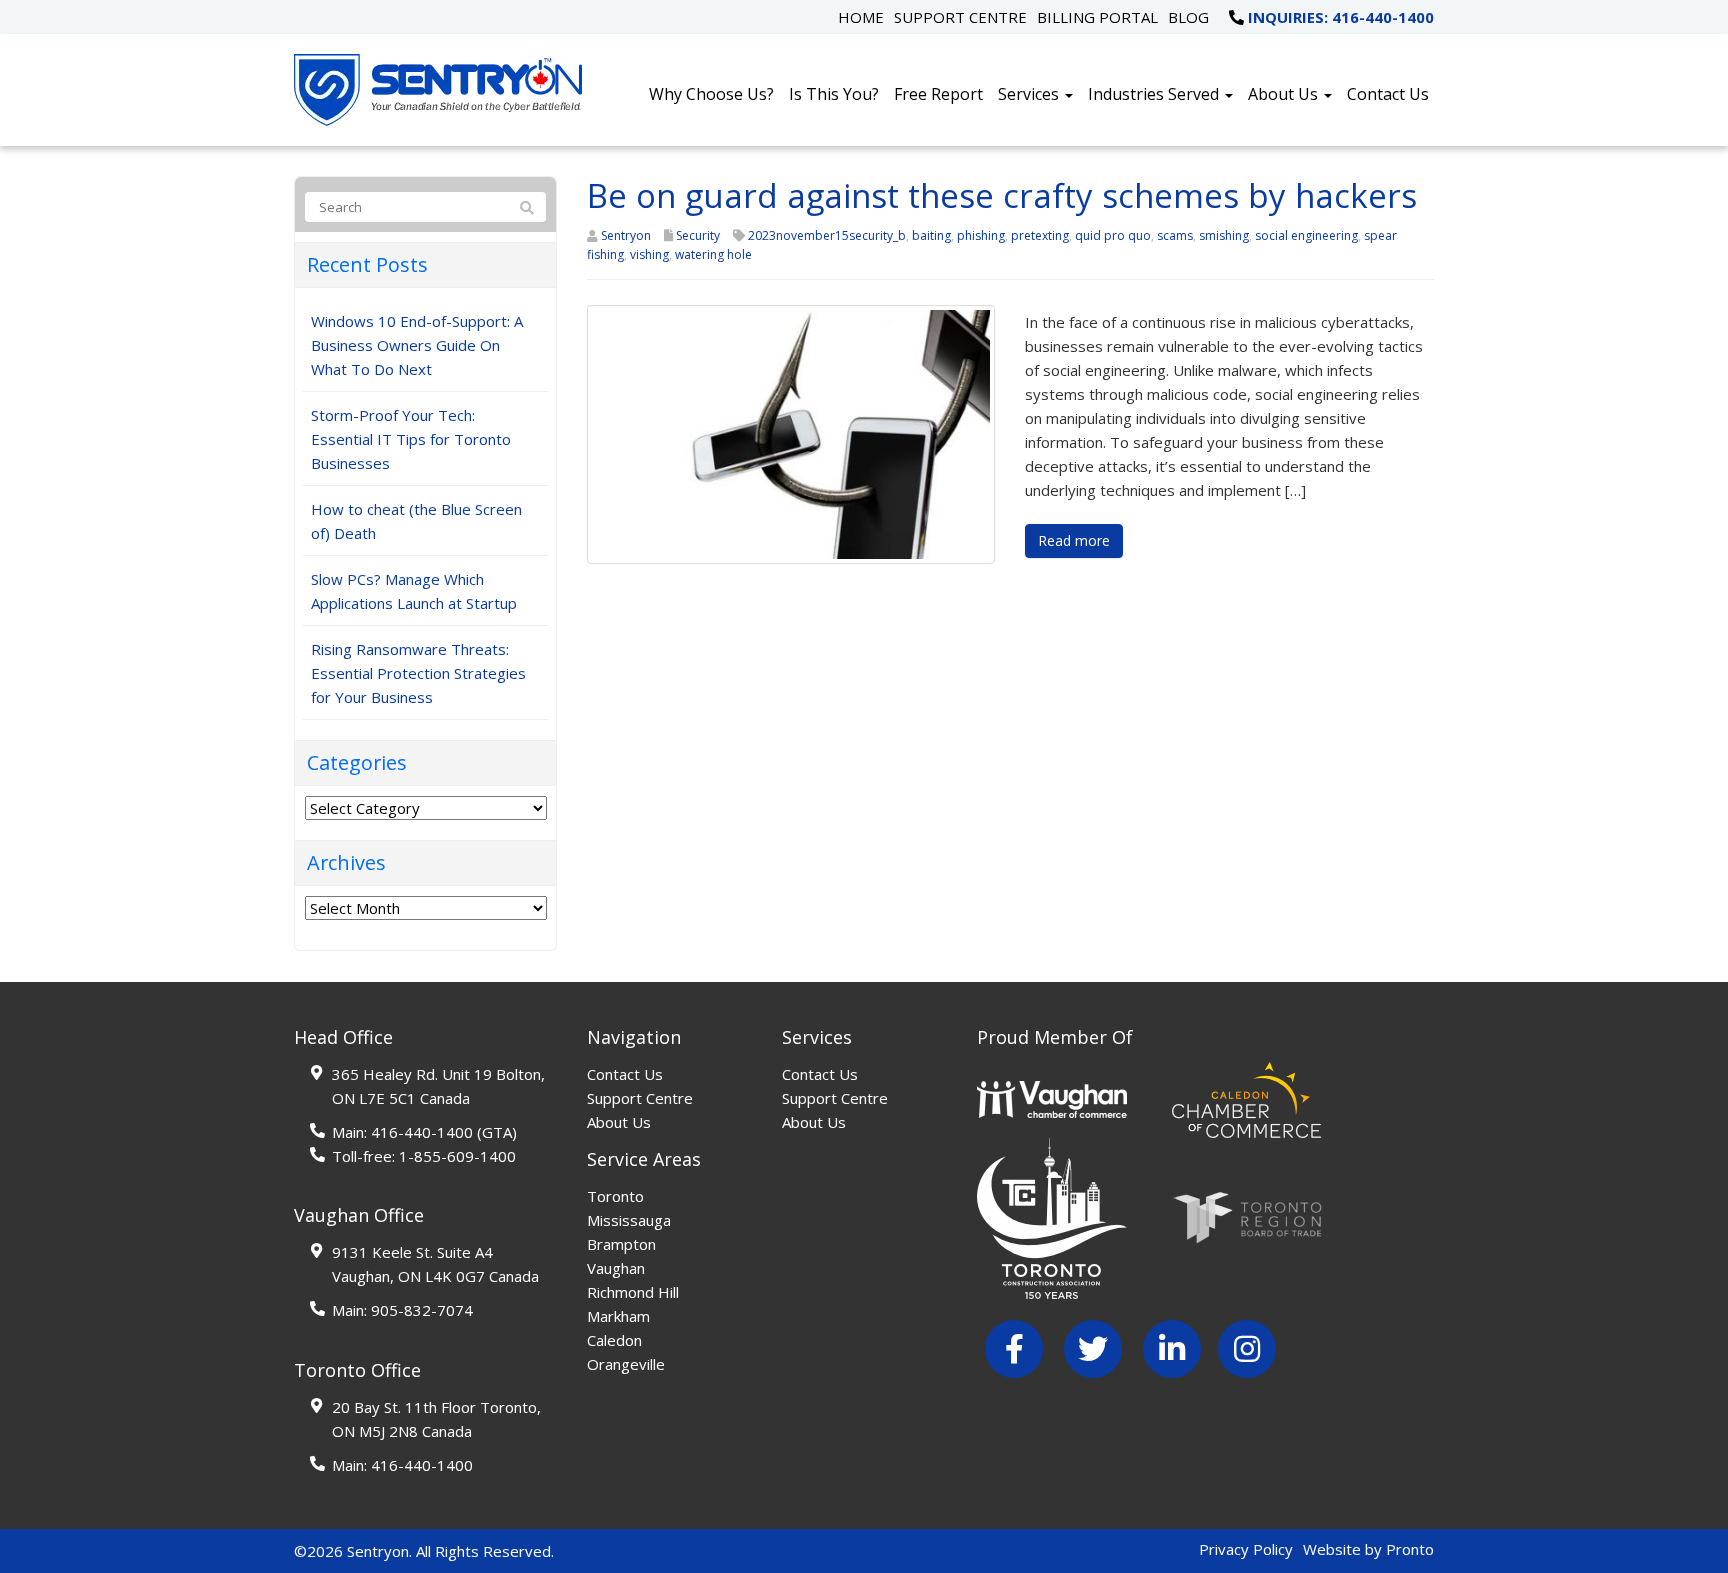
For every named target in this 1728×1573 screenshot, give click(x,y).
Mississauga (629, 1220)
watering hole (713, 254)
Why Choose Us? (711, 94)
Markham (618, 1316)
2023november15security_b (827, 235)
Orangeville (626, 1364)
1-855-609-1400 (457, 1156)
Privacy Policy (1246, 1549)
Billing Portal (1097, 17)
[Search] (527, 208)
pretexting (1040, 235)
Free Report (938, 94)
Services (1030, 94)
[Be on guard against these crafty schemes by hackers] (791, 433)
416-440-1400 (422, 1132)
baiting (931, 235)
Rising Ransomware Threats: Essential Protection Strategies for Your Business (418, 673)
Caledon (614, 1340)
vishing (649, 254)
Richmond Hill (633, 1292)
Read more (1074, 540)
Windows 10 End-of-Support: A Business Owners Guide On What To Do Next (417, 345)
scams (1175, 235)
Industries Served (1155, 94)
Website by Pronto (1368, 1549)
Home (861, 17)
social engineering (1306, 235)
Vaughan (616, 1268)
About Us (1285, 94)
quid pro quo (1113, 235)
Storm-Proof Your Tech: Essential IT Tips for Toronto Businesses (411, 439)
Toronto (615, 1196)
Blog (1188, 17)
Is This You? (834, 94)
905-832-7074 (422, 1310)
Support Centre (960, 17)
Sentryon (626, 235)
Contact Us (1388, 94)
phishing (981, 235)
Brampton (621, 1244)
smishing (1224, 235)
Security (698, 235)
